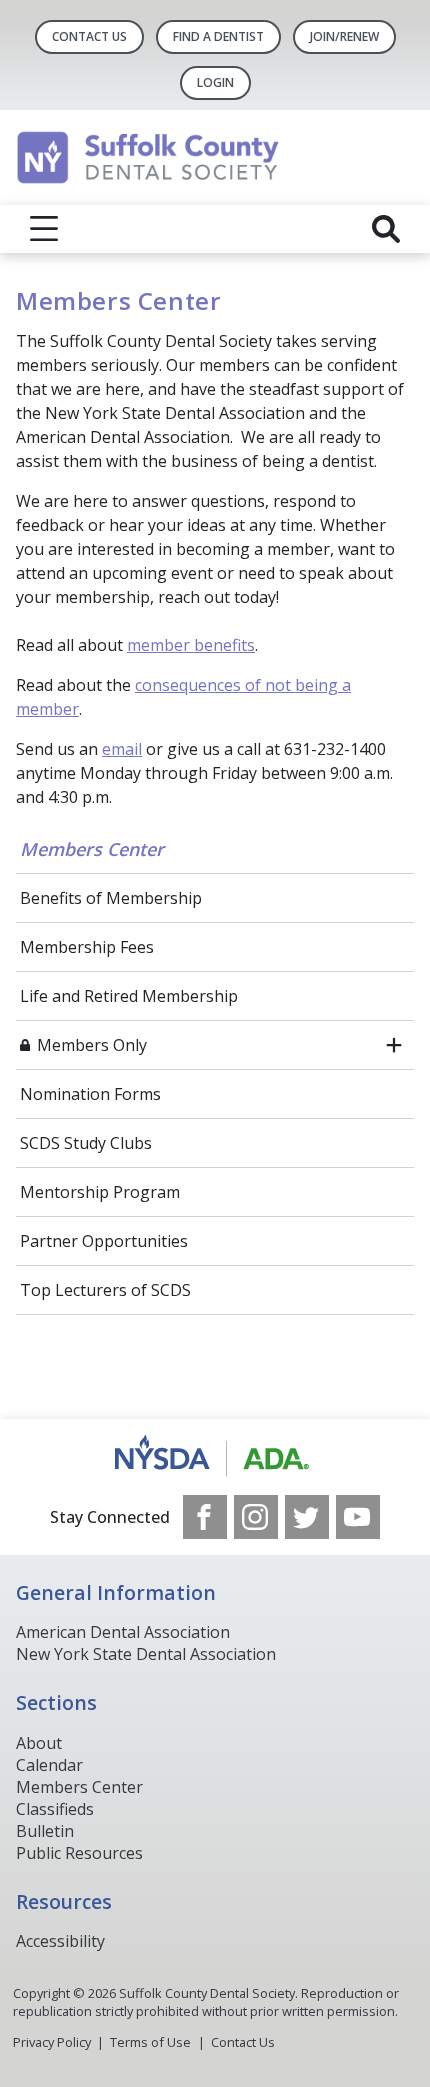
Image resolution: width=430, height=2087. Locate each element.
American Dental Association (123, 1632)
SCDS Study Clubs (86, 1143)
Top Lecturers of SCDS (105, 1290)
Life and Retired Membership (129, 996)
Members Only (92, 1045)
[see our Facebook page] (205, 1517)
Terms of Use (150, 2042)
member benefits (191, 645)
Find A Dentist (218, 36)
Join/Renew (344, 36)
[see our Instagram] (256, 1517)
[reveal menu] (44, 229)
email (122, 749)
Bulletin (45, 1831)
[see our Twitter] (307, 1517)
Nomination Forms (90, 1094)
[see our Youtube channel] (358, 1517)
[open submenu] (394, 1045)
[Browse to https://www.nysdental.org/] (215, 1457)
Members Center (92, 849)
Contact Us (89, 36)
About (39, 1743)
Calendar (49, 1765)
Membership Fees (87, 947)
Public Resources (79, 1853)
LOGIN (215, 82)
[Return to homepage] (215, 157)
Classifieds (55, 1809)
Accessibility (60, 1941)
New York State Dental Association (146, 1654)
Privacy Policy (52, 2042)
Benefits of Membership (111, 898)
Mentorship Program (100, 1192)
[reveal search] (386, 229)
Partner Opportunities (104, 1241)
